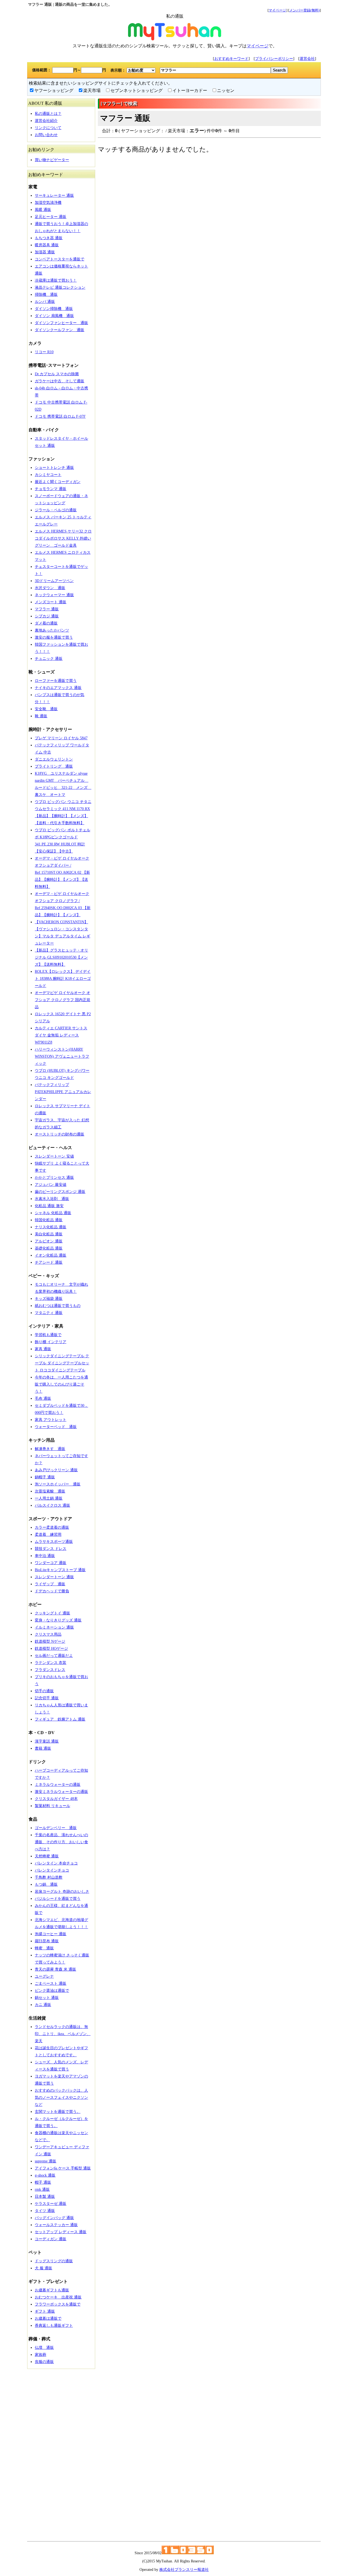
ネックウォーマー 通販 (54, 595)
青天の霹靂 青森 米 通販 (55, 1969)
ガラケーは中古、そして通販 (60, 381)
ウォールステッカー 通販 (56, 2225)
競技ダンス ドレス (51, 1549)
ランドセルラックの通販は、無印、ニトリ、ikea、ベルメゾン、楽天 (63, 2034)
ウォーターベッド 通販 (56, 1427)
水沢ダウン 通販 (50, 588)
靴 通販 (41, 716)
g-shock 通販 (45, 2175)
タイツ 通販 (45, 2211)
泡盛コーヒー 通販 (51, 1934)
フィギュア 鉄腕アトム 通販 (60, 1719)
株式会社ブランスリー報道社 (184, 2570)
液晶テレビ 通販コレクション (60, 287)
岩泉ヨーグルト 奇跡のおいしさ (62, 1892)
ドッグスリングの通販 (54, 2261)
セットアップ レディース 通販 (61, 2232)
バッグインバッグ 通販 (54, 2218)
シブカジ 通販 (47, 616)
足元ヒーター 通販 (51, 217)
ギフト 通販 (45, 2311)
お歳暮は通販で (48, 2318)
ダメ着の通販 (46, 623)
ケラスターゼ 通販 (51, 2204)
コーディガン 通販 (51, 2239)
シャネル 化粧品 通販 (53, 1213)
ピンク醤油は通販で (52, 1991)
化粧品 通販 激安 (49, 1206)
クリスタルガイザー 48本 (56, 1799)
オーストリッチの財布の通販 (60, 1134)
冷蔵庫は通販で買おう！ (56, 280)
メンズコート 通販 (51, 602)
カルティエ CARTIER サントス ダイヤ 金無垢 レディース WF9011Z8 (61, 1035)
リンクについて (48, 128)
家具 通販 (43, 1349)
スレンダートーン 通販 (54, 1577)
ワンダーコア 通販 (51, 1563)
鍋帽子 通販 (45, 1477)
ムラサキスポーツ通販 (54, 1542)
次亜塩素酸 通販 (50, 1491)
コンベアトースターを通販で (60, 259)
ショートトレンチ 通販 (54, 468)
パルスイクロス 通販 (52, 1505)
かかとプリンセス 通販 (54, 1178)
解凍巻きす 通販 (50, 1449)
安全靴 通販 (46, 709)
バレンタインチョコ (52, 1870)
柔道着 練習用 (48, 1535)
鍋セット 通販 (47, 1998)
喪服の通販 (44, 2362)
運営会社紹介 (46, 121)
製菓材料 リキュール (52, 1806)
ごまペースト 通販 (51, 1983)
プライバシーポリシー (274, 59)
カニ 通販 (43, 2005)
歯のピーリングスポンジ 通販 (60, 1192)
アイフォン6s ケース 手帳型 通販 (63, 2168)
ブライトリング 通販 (54, 766)
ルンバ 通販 (45, 302)
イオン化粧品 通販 (51, 1255)
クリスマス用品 (48, 1634)
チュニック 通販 (49, 659)
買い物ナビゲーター (52, 160)
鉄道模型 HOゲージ (51, 1649)
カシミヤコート (48, 475)
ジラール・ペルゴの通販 (56, 510)
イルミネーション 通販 (54, 1627)
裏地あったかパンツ (52, 630)
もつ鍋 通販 (46, 1884)
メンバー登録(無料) (304, 10)
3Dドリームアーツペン (54, 581)
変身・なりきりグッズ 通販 (58, 1620)
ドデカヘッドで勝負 (52, 1591)
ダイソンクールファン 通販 (60, 330)
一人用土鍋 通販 (49, 1498)
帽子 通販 (43, 2182)
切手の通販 (44, 1691)
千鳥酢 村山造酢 (49, 1877)
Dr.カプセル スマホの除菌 (57, 374)
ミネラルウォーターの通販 (58, 1785)
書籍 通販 (43, 1748)
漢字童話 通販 (47, 1741)
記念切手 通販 (47, 1698)
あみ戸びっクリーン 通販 (56, 1470)
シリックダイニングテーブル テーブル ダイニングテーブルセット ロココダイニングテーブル (62, 1363)
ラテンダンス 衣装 (51, 1663)
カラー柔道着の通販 (52, 1527)
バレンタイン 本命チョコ (56, 1863)
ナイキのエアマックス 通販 (58, 688)
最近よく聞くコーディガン (58, 482)
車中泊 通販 (45, 1556)
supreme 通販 (46, 2161)
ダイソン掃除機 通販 (54, 309)
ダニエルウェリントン (54, 759)
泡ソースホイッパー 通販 (58, 1484)
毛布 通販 (43, 1398)
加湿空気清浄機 (48, 203)
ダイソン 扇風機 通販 (54, 316)
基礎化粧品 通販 (49, 1248)
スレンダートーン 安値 (54, 1156)
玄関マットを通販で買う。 (58, 2112)
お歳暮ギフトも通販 (52, 2290)
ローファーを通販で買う (56, 681)
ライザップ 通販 (50, 1584)
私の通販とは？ (48, 114)
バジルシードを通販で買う (58, 1899)
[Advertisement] (61, 2453)
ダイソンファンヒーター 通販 (61, 323)
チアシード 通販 (49, 1262)
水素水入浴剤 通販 (52, 1199)
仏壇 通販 (44, 2348)
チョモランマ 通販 (51, 489)
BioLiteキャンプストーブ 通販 (60, 1570)
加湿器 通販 (45, 252)
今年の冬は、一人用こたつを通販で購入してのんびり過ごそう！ (61, 1384)
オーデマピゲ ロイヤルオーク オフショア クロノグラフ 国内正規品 (63, 1000)
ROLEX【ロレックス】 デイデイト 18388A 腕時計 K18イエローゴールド (63, 979)
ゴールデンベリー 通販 (56, 1828)
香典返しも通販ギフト (54, 2326)
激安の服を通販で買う (54, 637)
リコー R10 (44, 352)
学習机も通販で (48, 1335)
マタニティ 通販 (49, 1313)
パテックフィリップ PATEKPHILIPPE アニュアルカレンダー (63, 1092)
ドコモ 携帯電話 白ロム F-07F (60, 416)
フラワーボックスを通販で (58, 2304)
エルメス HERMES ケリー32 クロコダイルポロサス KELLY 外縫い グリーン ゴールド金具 (63, 538)
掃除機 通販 (46, 295)
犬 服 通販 (43, 2268)
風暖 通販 (43, 210)
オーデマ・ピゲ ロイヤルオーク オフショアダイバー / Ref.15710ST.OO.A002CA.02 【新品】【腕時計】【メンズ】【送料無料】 (62, 872)
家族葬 (41, 2355)
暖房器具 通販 (47, 245)
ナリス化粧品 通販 (51, 1227)
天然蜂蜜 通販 (47, 1856)
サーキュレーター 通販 (54, 196)
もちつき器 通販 (49, 238)
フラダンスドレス (50, 1670)
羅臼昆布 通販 (47, 1941)
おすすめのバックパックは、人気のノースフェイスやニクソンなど (61, 2098)
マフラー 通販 (47, 609)
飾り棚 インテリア (51, 1342)
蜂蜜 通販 (44, 1948)
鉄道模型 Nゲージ (50, 1641)
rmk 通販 (42, 2189)
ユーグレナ (44, 1976)
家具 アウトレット (51, 1420)
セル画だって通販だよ (54, 1656)
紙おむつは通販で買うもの (58, 1306)
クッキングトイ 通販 (52, 1613)
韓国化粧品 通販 (49, 1220)
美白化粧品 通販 (49, 1234)
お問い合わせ (46, 135)
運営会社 (307, 59)
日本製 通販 (45, 2197)
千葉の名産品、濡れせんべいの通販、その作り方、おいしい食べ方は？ (61, 1842)
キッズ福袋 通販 (49, 1299)
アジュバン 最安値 (51, 1185)
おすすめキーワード (231, 59)
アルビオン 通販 (49, 1241)
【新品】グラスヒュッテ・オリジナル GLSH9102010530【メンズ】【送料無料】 (61, 957)
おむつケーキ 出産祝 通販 (58, 2297)
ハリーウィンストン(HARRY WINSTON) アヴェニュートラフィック (62, 1056)
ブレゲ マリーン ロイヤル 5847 (61, 738)
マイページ (277, 10)
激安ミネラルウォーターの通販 (61, 1792)
